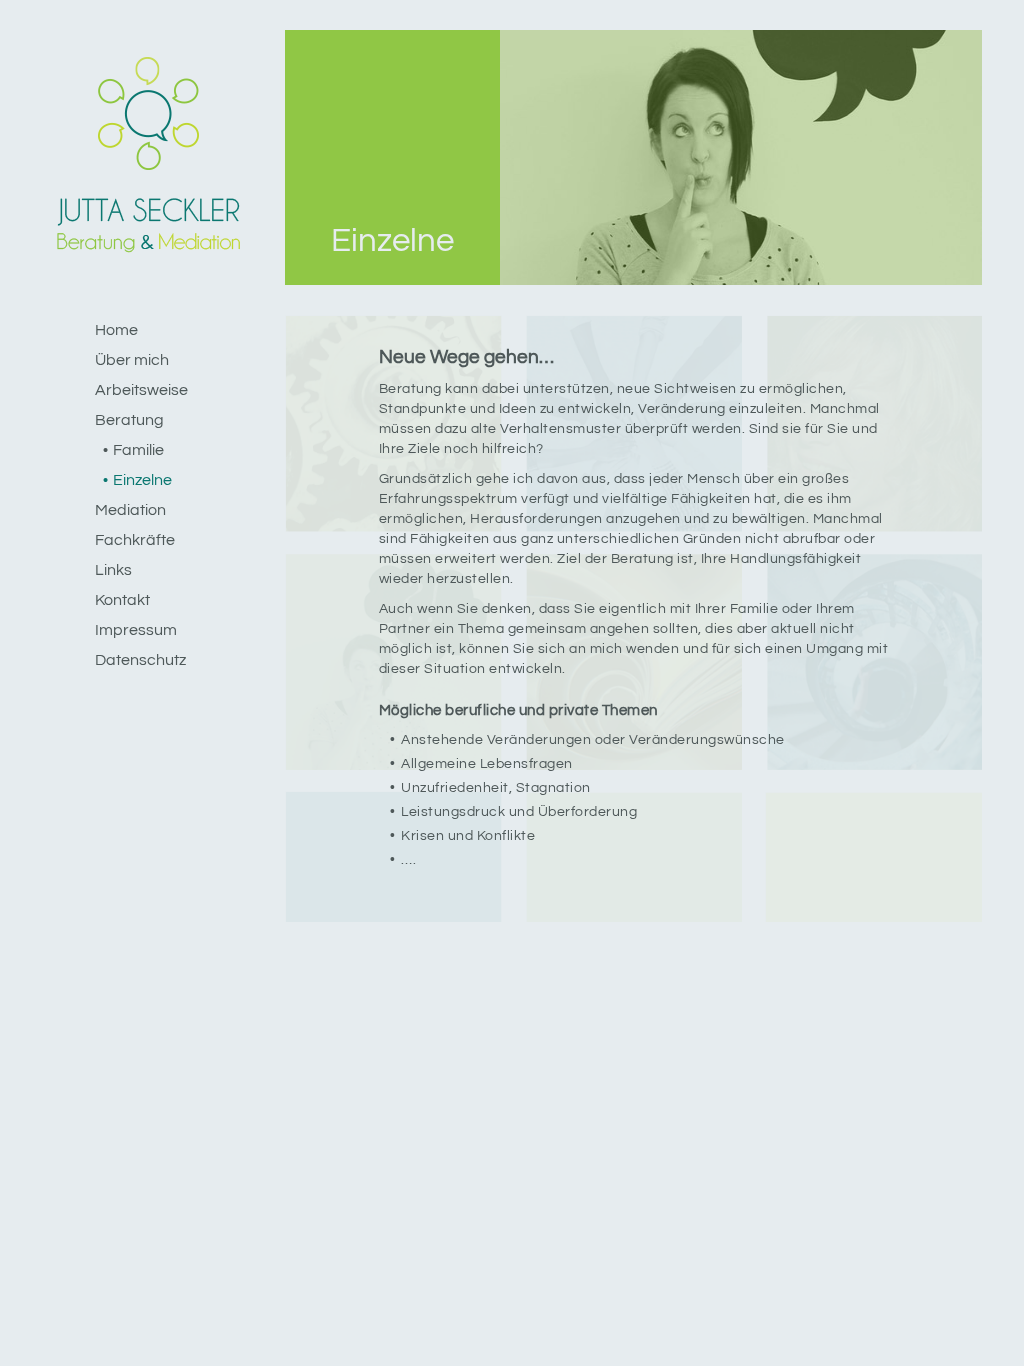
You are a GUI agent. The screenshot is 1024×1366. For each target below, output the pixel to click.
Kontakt (122, 600)
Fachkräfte (135, 540)
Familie (138, 450)
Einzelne (142, 480)
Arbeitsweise (141, 390)
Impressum (136, 630)
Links (113, 570)
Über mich (132, 360)
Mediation (130, 510)
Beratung (129, 420)
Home (116, 330)
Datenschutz (140, 660)
